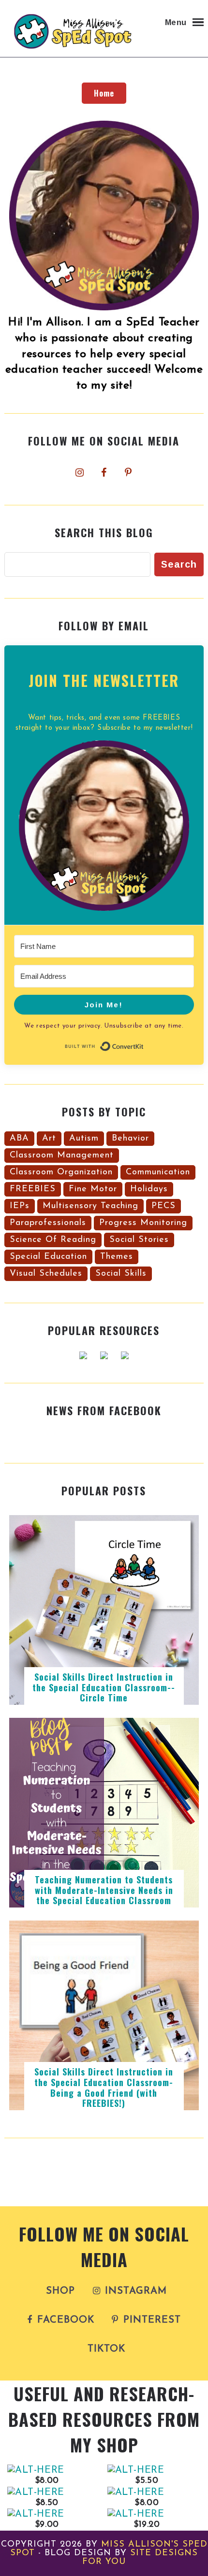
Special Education (48, 1257)
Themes (117, 1257)
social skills (121, 1274)
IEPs (20, 1206)
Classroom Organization (61, 1172)
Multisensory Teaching (90, 1206)
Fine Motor (93, 1189)
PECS (163, 1206)
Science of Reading (53, 1240)
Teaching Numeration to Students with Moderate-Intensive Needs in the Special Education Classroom (104, 1890)
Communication (158, 1172)
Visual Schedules (46, 1274)
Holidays (149, 1189)
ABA (19, 1139)
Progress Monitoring (143, 1223)
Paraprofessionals (48, 1223)
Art (49, 1139)
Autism (84, 1139)
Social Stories (139, 1240)
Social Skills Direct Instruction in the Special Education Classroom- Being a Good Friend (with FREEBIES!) (104, 2087)
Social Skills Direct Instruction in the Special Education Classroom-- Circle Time (104, 1687)
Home (104, 93)
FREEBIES (33, 1189)
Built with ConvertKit (144, 1045)
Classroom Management (62, 1156)
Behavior (130, 1139)
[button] (104, 828)
